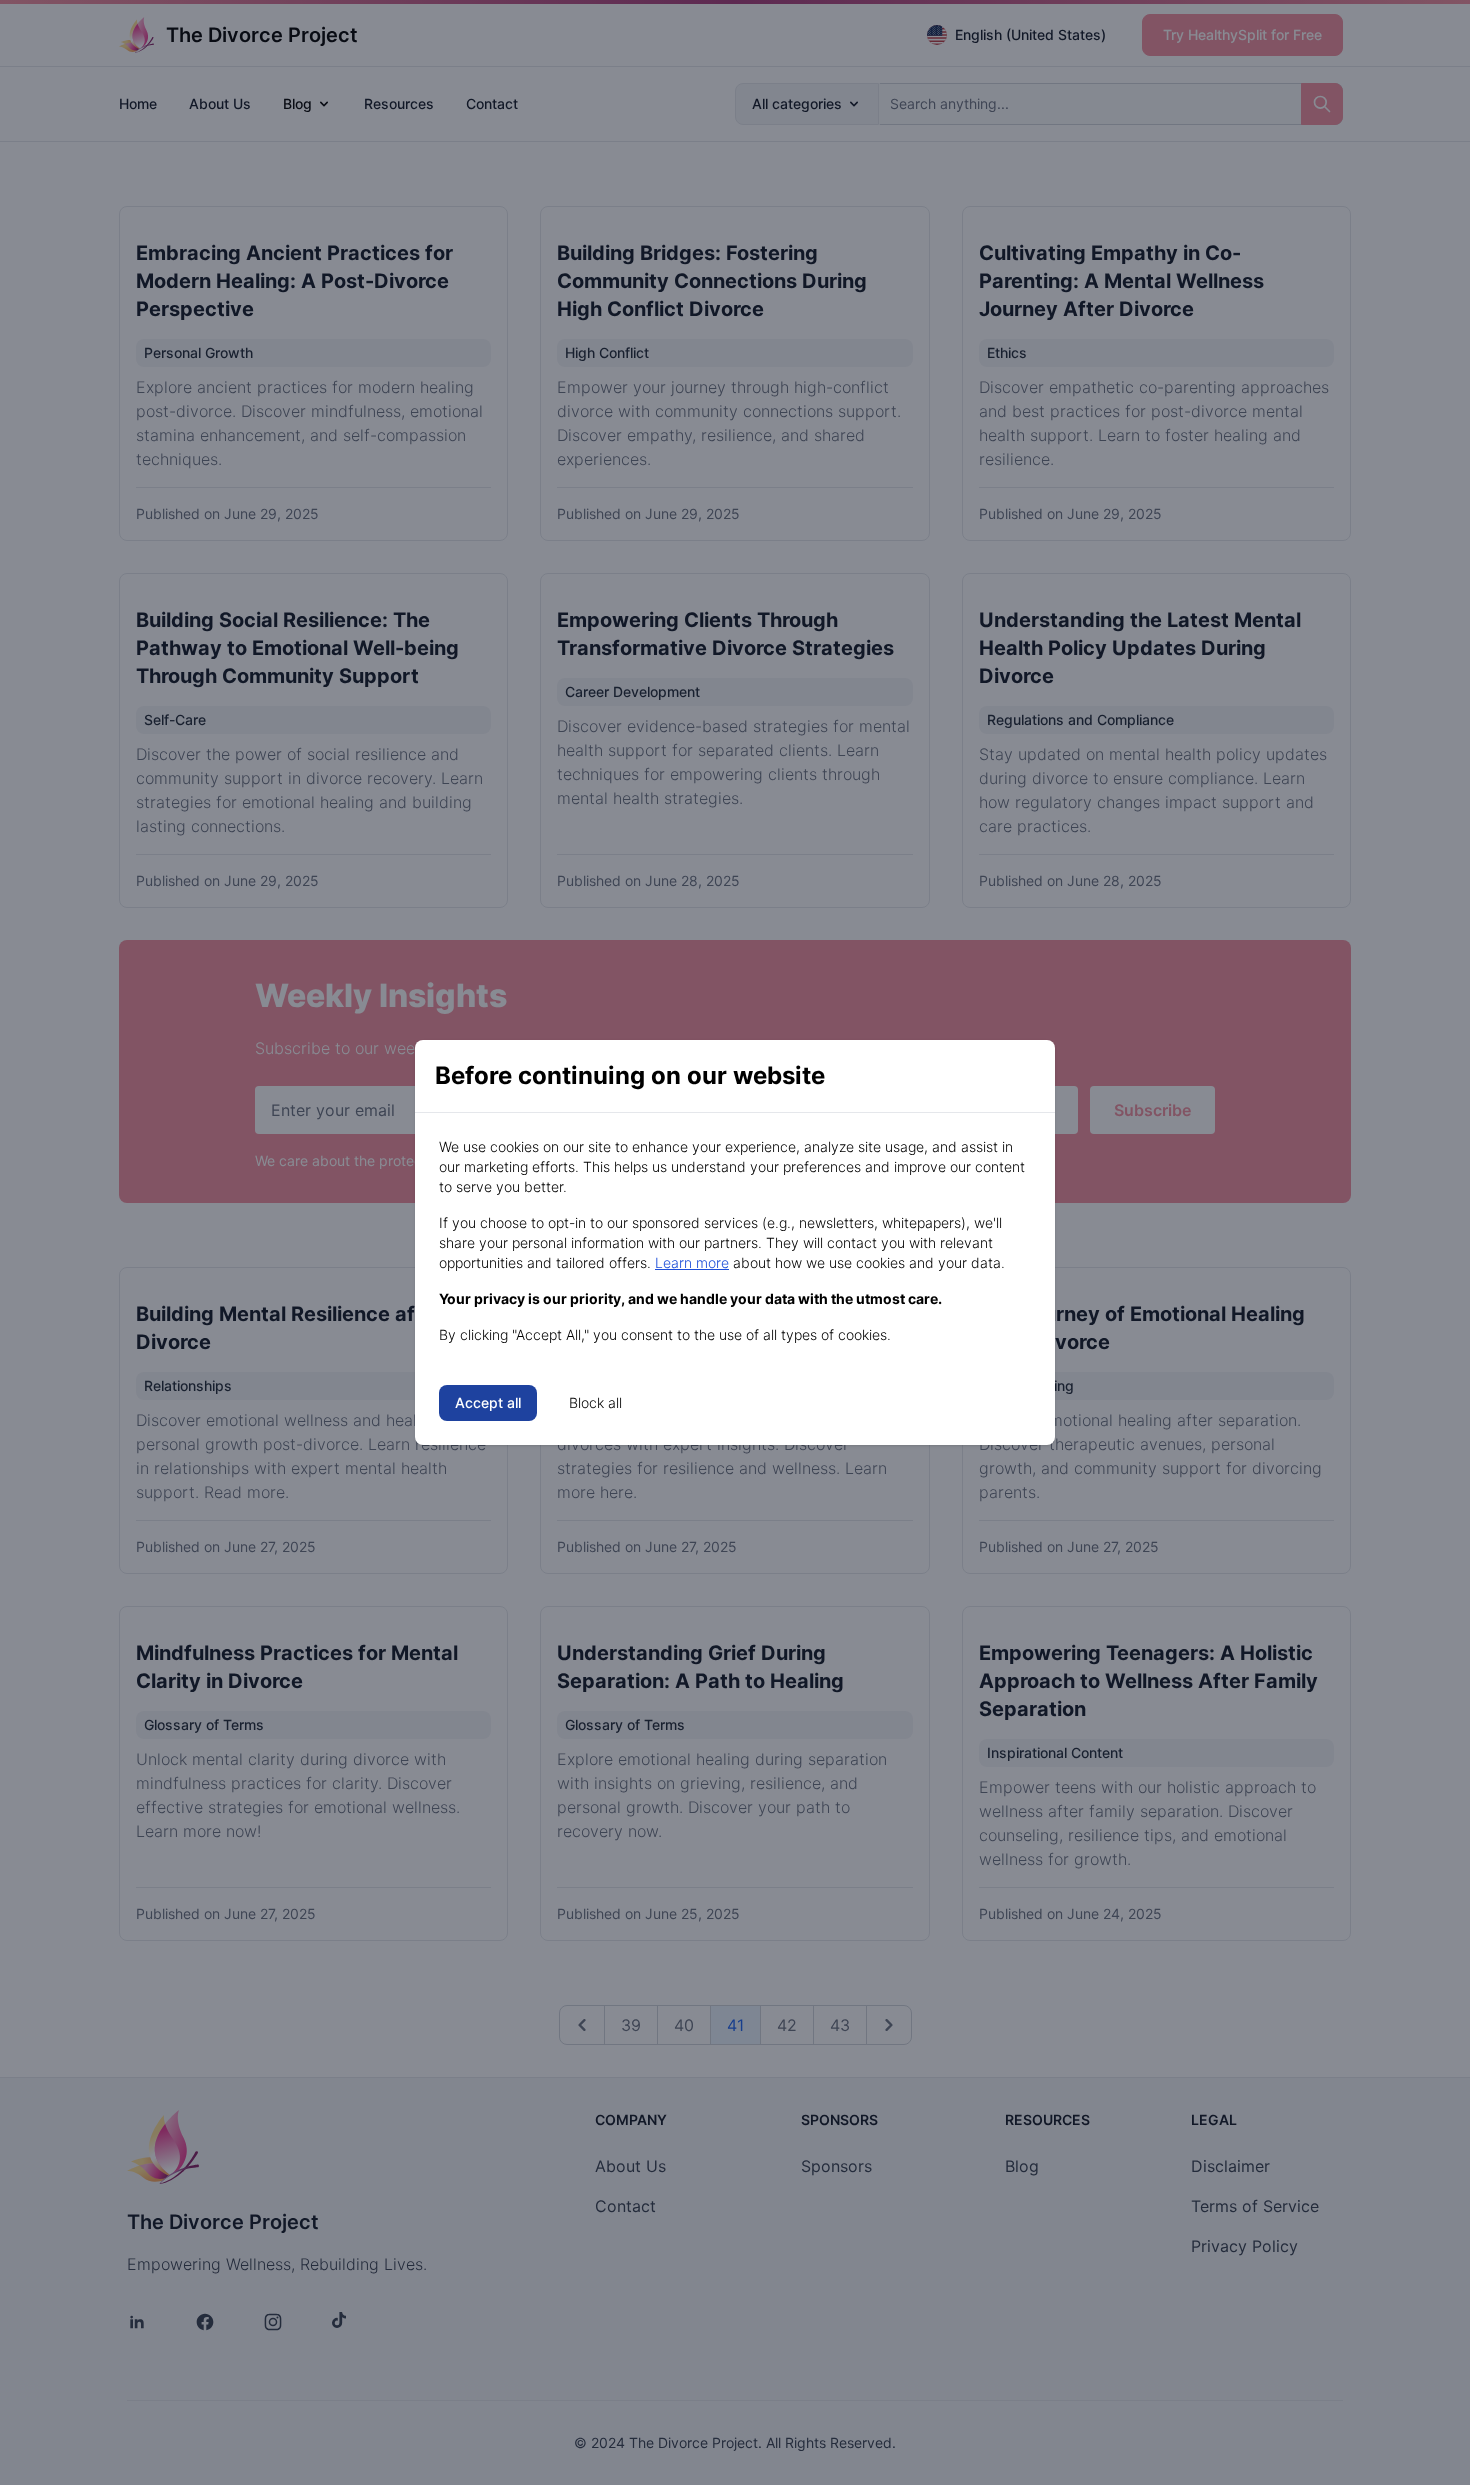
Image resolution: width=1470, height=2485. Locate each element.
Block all (595, 1402)
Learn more (692, 1262)
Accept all (488, 1402)
